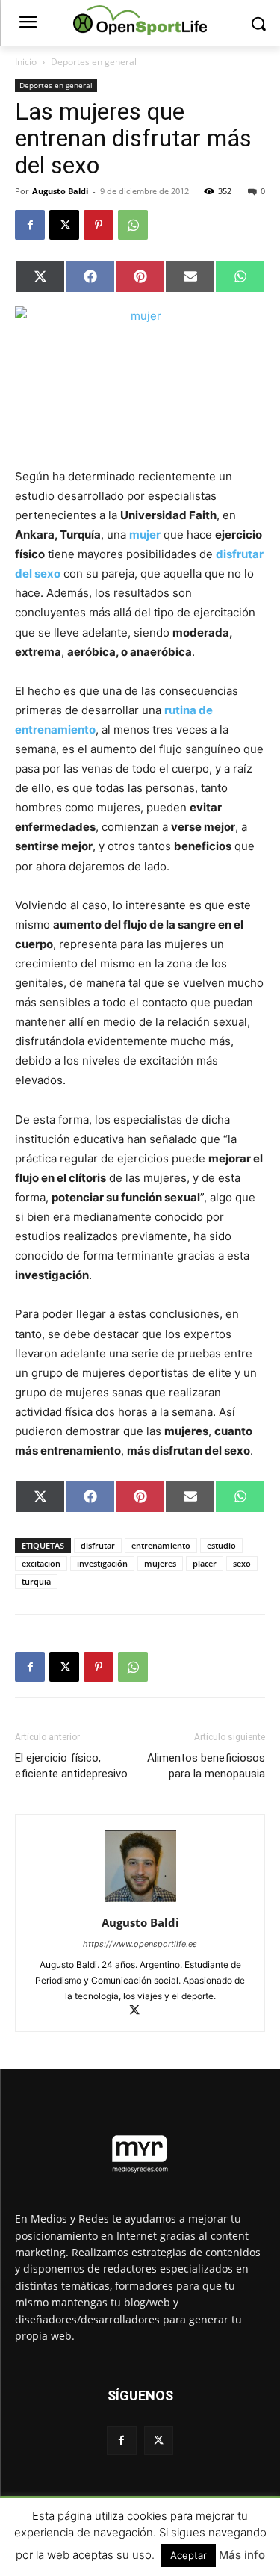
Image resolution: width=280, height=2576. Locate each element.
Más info (242, 2555)
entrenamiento (161, 1545)
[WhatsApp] (133, 225)
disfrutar (98, 1545)
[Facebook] (30, 225)
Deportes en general (94, 62)
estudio (221, 1545)
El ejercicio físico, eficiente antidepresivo (71, 1766)
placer (205, 1563)
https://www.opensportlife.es (140, 1944)
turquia (36, 1581)
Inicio (26, 62)
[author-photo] (140, 1902)
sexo (242, 1563)
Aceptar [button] (189, 2555)
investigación (102, 1563)
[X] (64, 225)
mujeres (160, 1563)
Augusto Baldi (60, 191)
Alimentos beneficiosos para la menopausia (206, 1766)
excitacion (41, 1563)
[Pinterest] (99, 225)
